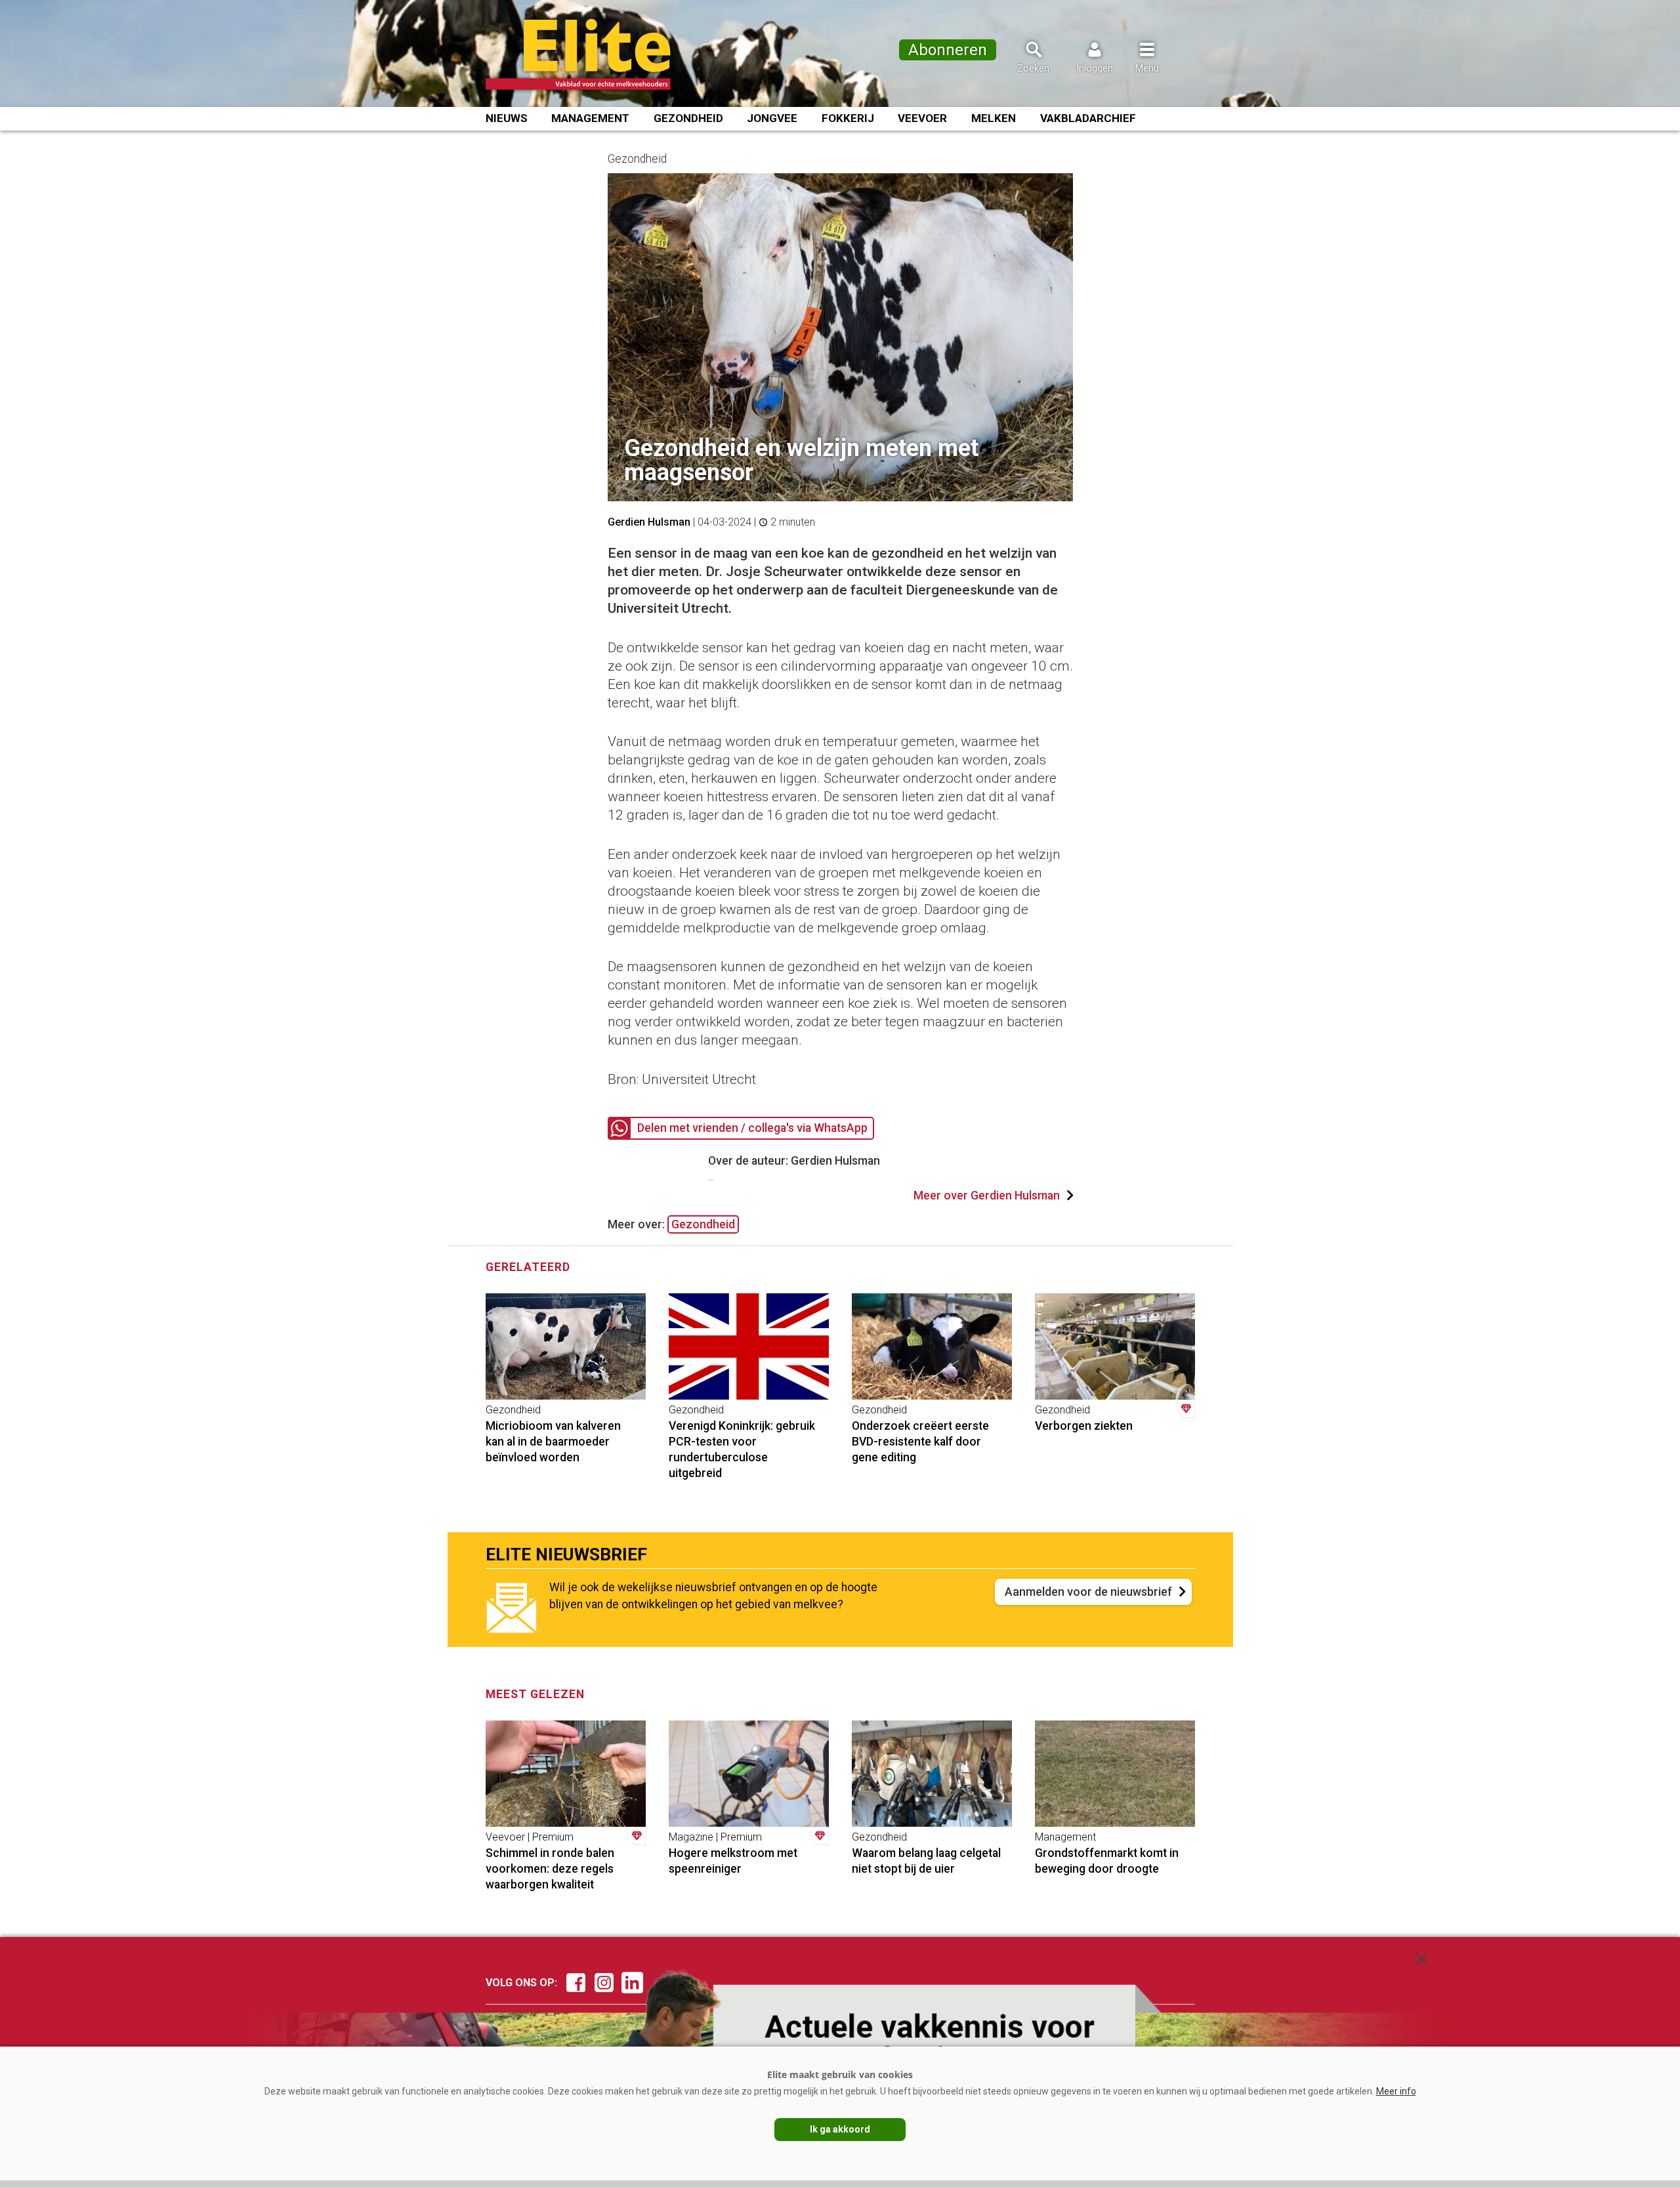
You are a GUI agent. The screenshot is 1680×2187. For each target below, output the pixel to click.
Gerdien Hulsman (649, 522)
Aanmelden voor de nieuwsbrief (1088, 1592)
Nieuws (507, 118)
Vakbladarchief (1088, 118)
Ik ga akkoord (840, 2129)
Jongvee (772, 118)
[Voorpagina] (596, 54)
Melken (994, 118)
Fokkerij (848, 118)
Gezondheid (688, 118)
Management (590, 118)
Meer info (1396, 2091)
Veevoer (922, 118)
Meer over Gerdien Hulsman (987, 1196)
